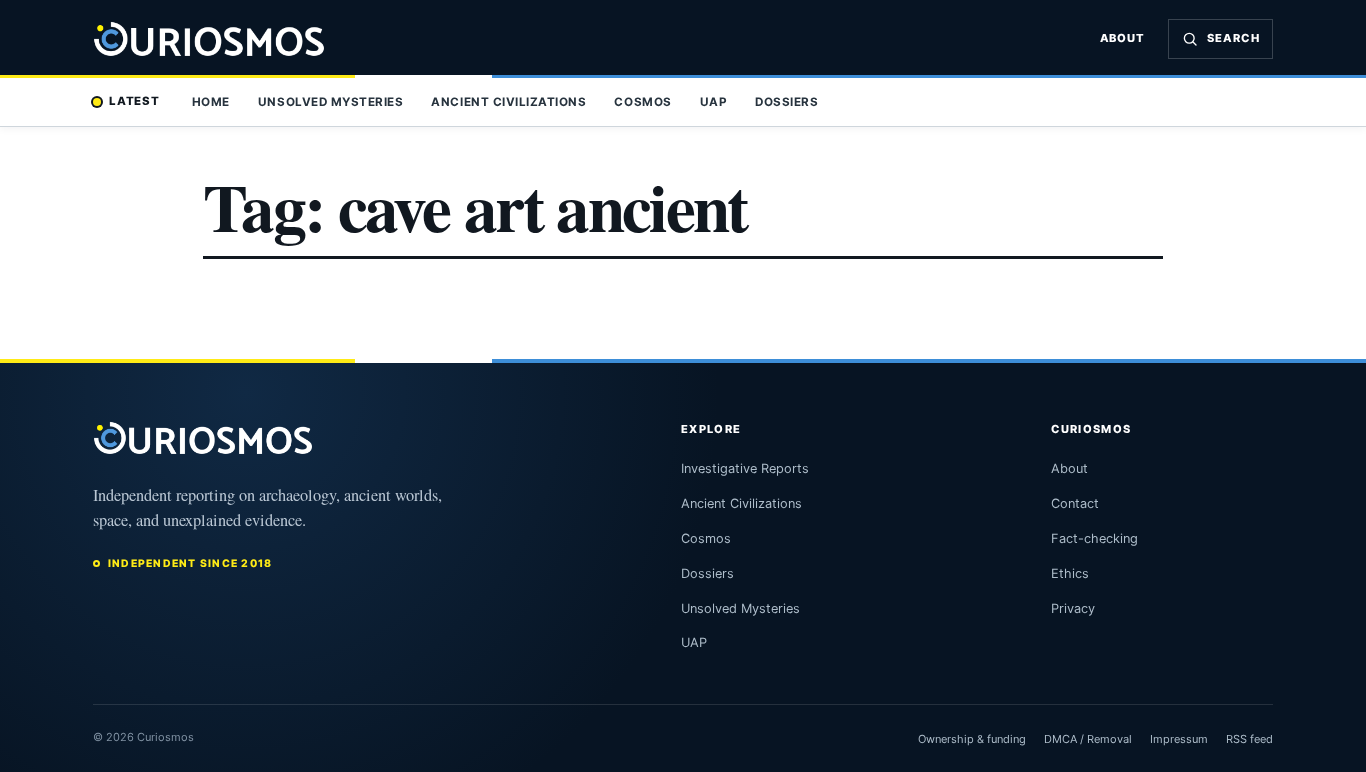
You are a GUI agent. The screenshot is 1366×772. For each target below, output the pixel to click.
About (1123, 38)
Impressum (1179, 739)
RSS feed (1249, 739)
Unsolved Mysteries (330, 102)
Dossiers (786, 102)
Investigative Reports (745, 468)
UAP (714, 102)
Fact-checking (1094, 538)
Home (211, 102)
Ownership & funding (972, 739)
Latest (134, 101)
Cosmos (642, 102)
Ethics (1070, 573)
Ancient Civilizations (508, 102)
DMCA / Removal (1088, 739)
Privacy (1073, 608)
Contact (1075, 503)
